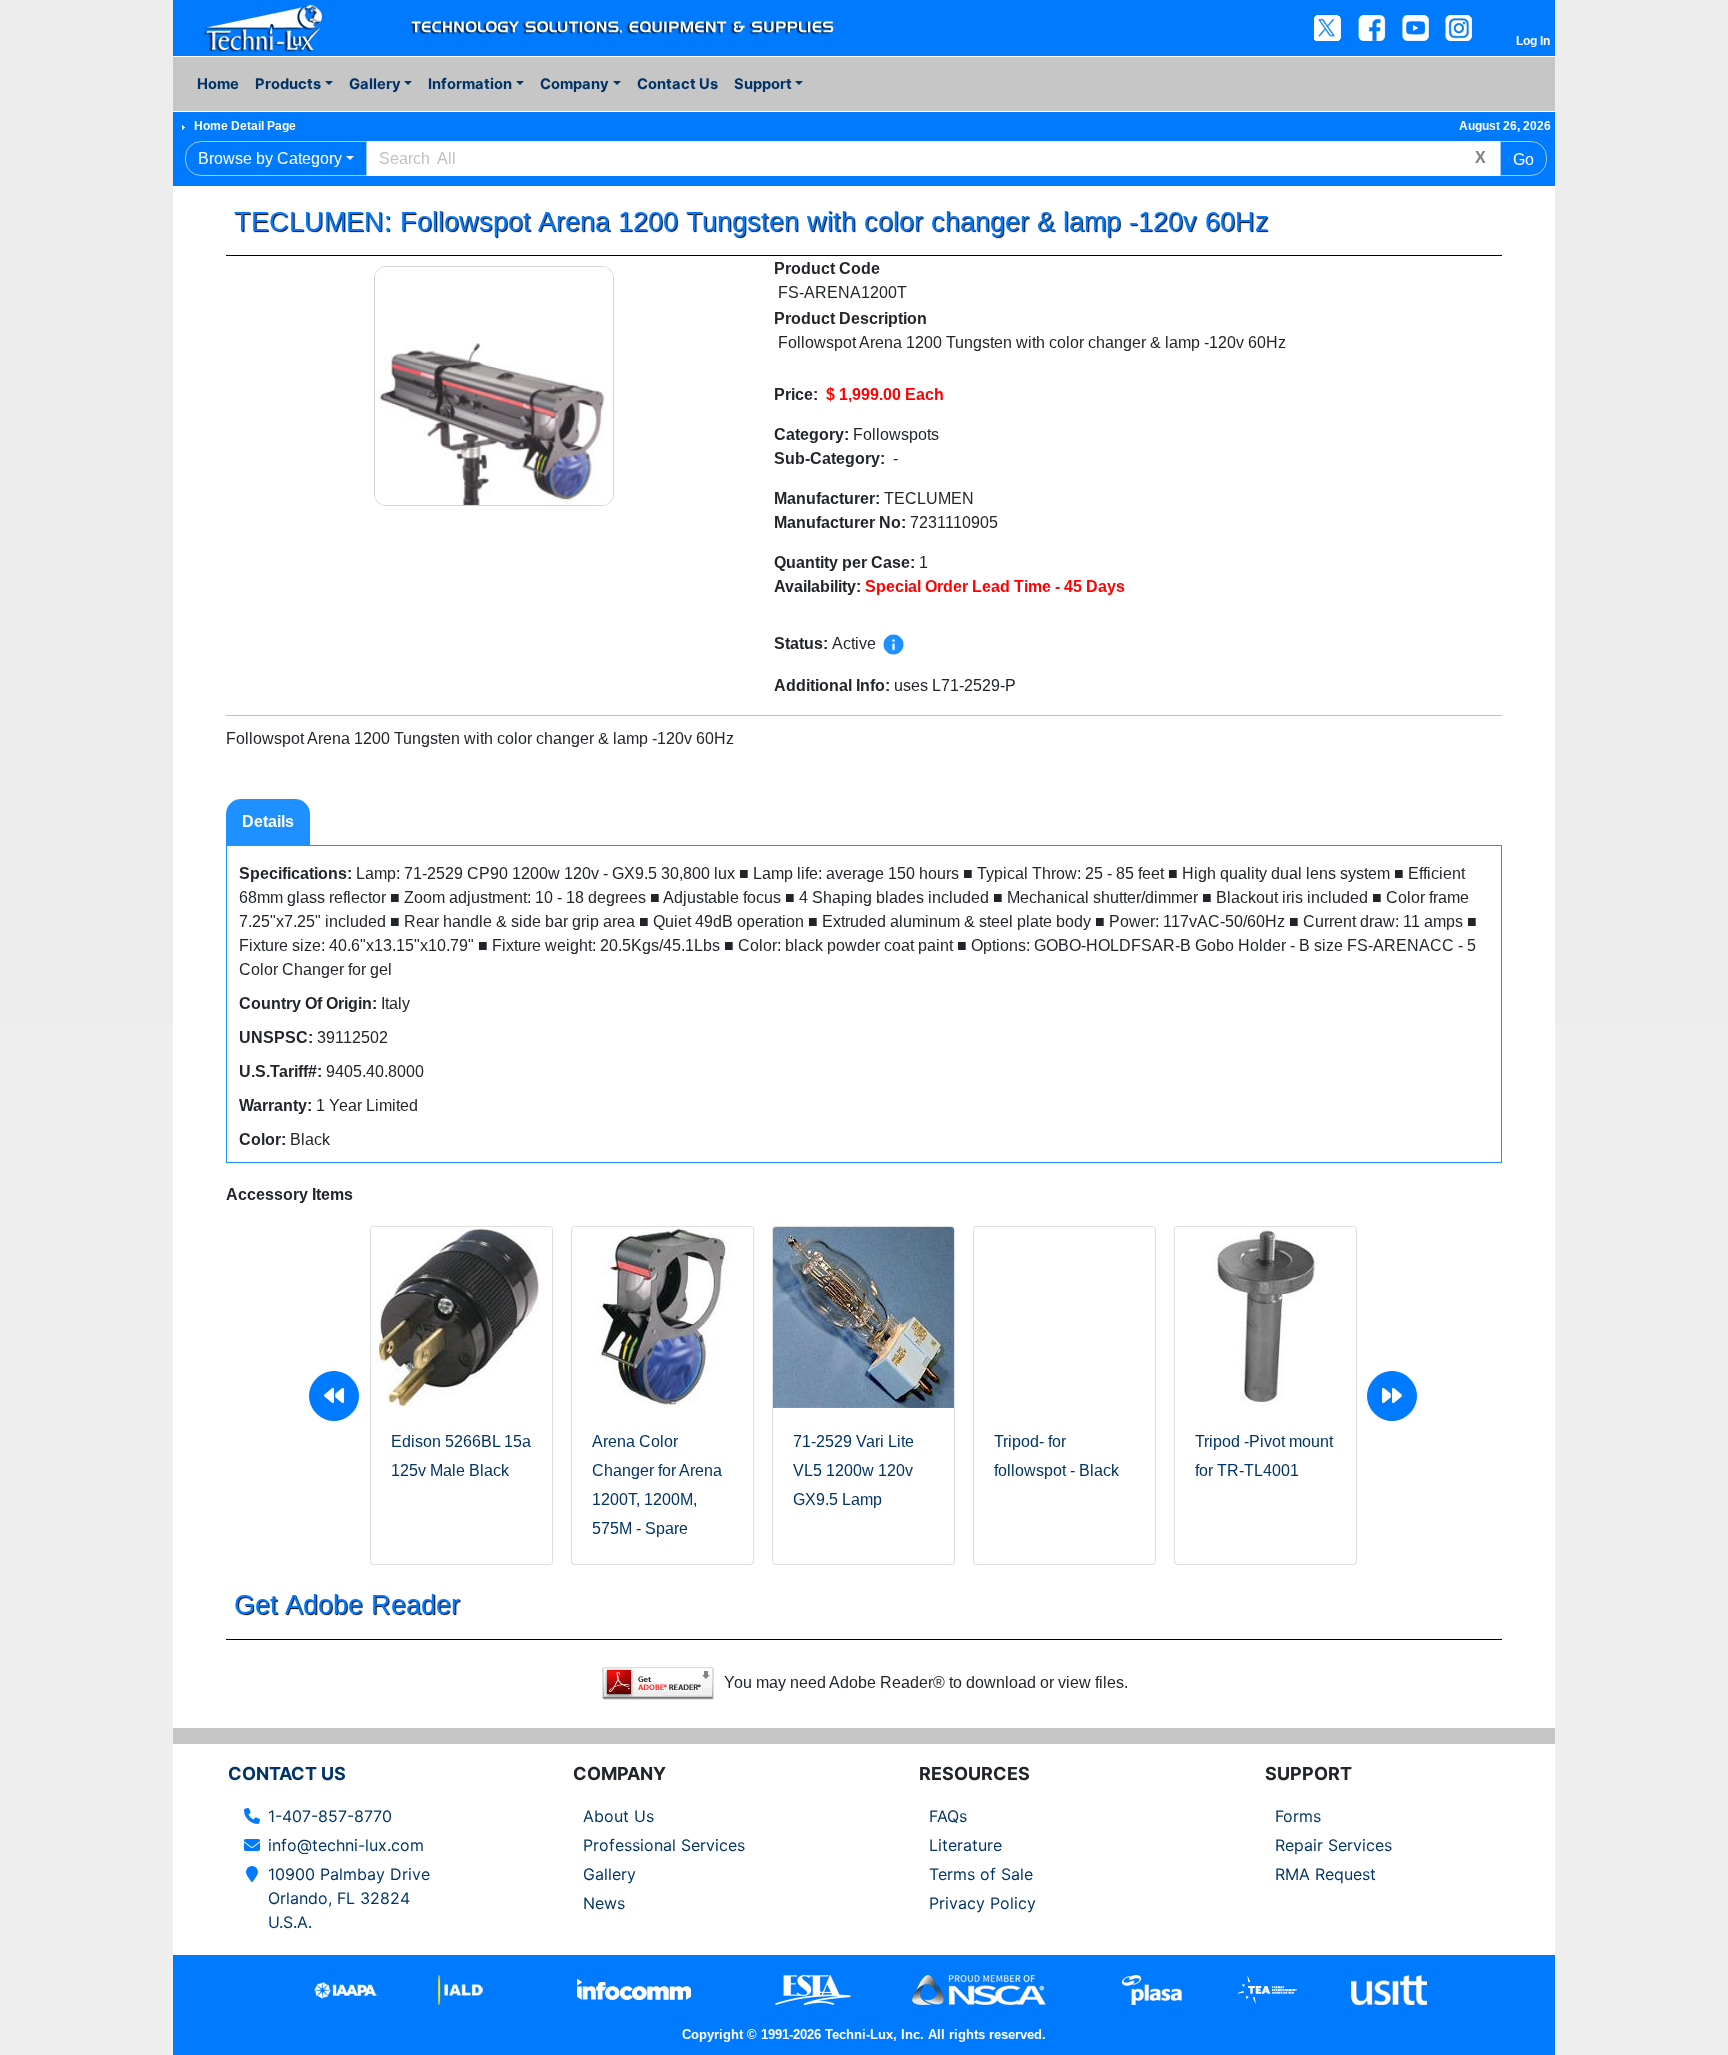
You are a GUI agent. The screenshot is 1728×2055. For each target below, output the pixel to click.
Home (218, 84)
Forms (1298, 1816)
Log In (1533, 41)
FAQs (948, 1816)
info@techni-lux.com (346, 1845)
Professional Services (664, 1845)
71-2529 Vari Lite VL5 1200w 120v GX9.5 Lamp (853, 1470)
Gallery (609, 1874)
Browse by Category (270, 158)
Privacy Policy (982, 1903)
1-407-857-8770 (330, 1816)
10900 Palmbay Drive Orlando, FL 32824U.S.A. (349, 1898)
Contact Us (677, 84)
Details (268, 821)
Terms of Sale (981, 1874)
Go (1523, 159)
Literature (965, 1845)
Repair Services (1333, 1845)
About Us (618, 1816)
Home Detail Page (245, 126)
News (604, 1903)
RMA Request (1325, 1874)
